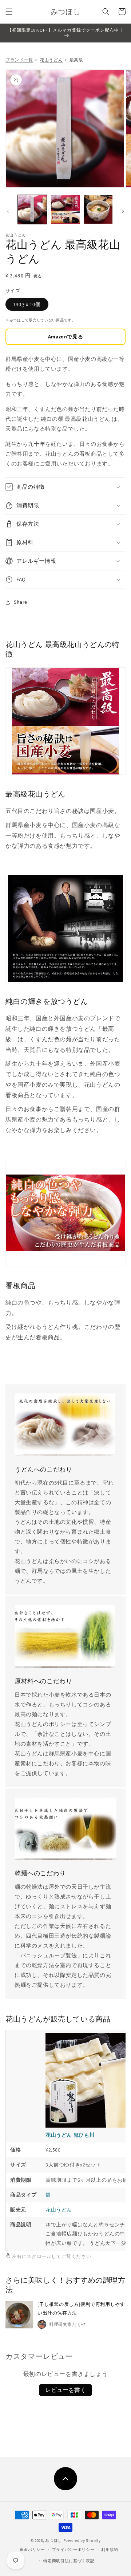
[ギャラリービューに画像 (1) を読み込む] (32, 209)
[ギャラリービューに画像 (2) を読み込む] (65, 209)
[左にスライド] (8, 211)
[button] (9, 12)
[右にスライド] (123, 211)
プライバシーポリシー (73, 2549)
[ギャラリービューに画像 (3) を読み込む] (98, 209)
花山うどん (51, 60)
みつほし (54, 2540)
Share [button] (21, 602)
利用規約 (110, 2549)
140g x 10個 (27, 304)
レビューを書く (65, 2390)
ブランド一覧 (19, 60)
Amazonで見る (65, 337)
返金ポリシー (32, 2549)
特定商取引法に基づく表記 (69, 2561)
